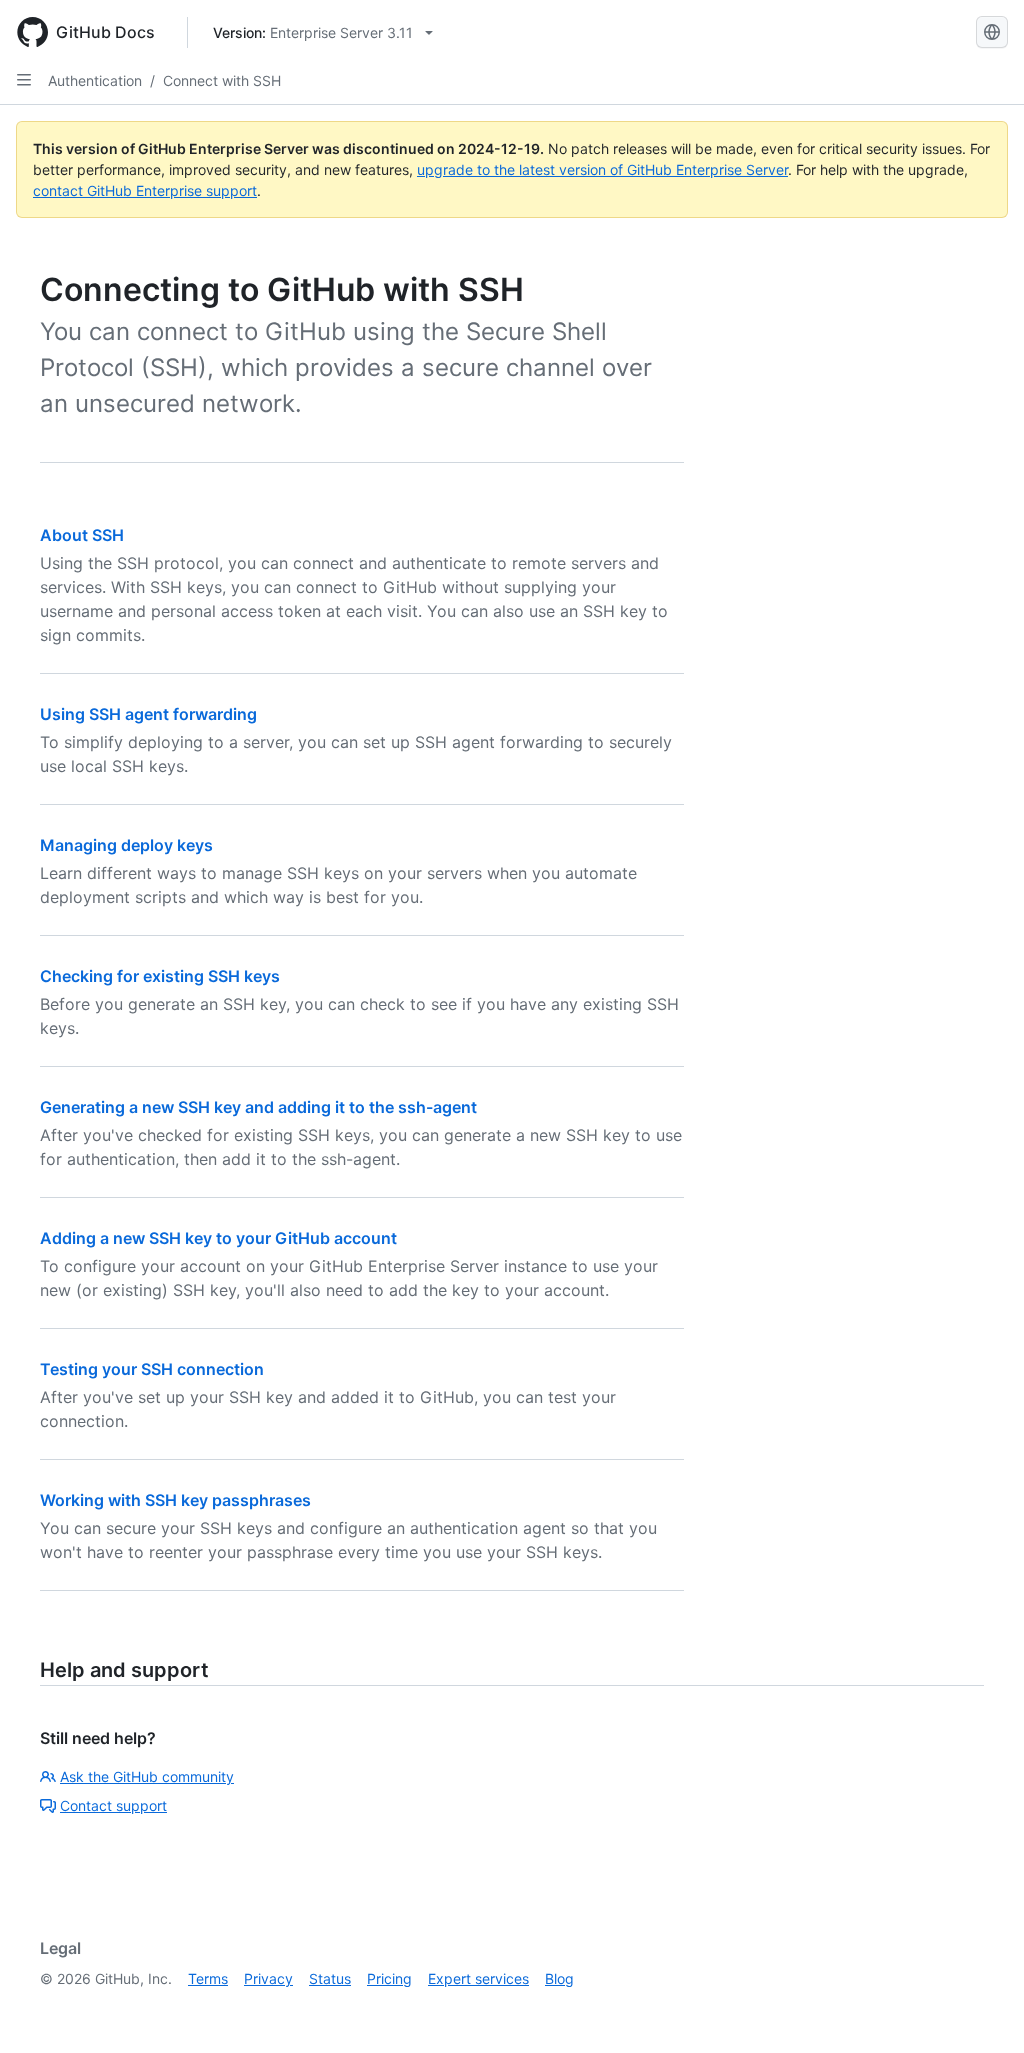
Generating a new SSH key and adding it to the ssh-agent (258, 1107)
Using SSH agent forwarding (148, 714)
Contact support (113, 1805)
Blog (559, 1978)
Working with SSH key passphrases (175, 1500)
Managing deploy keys (126, 845)
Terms (208, 1978)
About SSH (82, 535)
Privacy (268, 1978)
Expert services (478, 1978)
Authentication (95, 80)
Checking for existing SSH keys (160, 976)
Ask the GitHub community (147, 1776)
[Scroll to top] (980, 2009)
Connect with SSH (222, 80)
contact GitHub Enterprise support (145, 190)
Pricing (389, 1978)
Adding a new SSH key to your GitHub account (218, 1238)
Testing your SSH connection (152, 1369)
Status (330, 1978)
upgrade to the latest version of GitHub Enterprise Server (602, 169)
